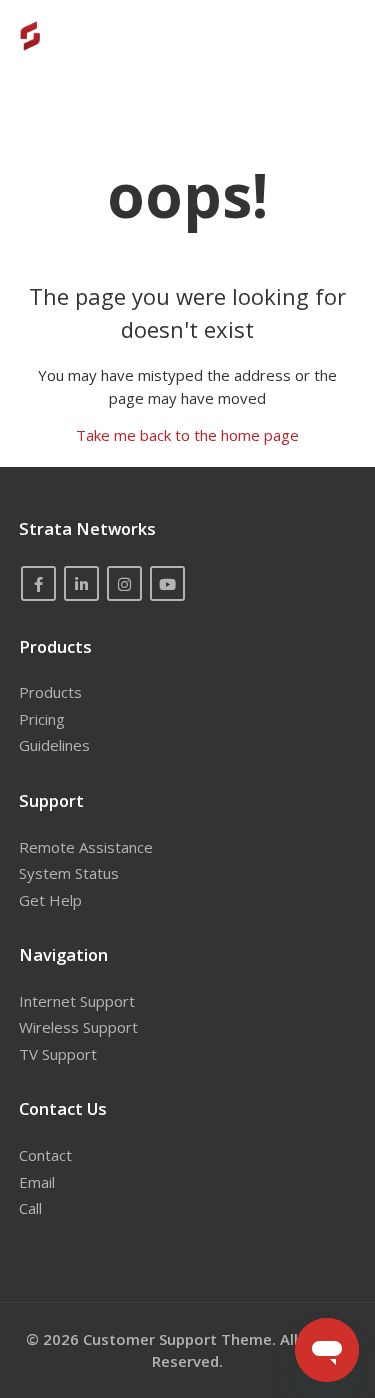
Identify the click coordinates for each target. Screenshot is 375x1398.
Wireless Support (78, 1027)
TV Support (58, 1054)
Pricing (42, 719)
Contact (45, 1155)
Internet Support (77, 1001)
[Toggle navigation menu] (247, 35)
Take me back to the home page (187, 435)
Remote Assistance (86, 847)
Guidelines (54, 745)
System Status (69, 873)
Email (37, 1182)
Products (50, 692)
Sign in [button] (315, 35)
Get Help (50, 900)
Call (30, 1208)
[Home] (58, 36)
